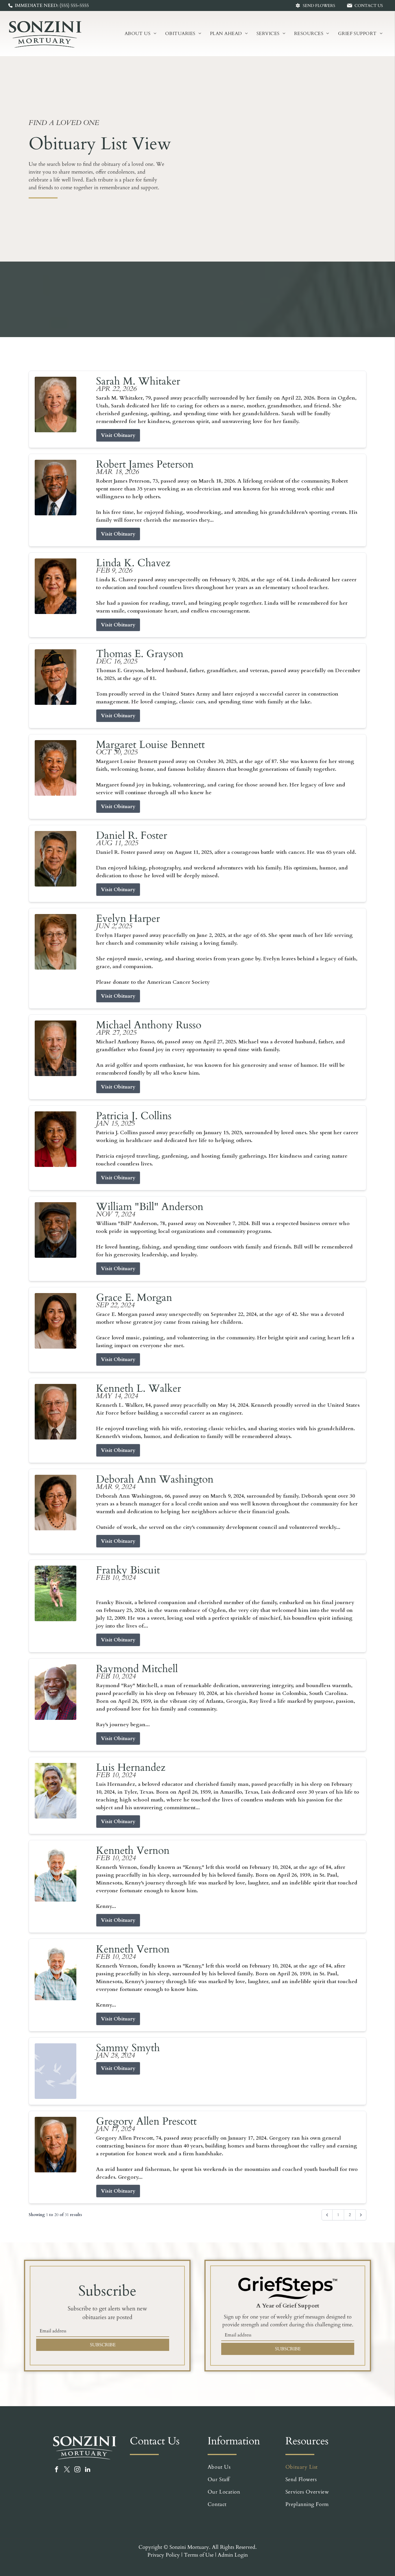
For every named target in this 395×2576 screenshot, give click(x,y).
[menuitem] (141, 34)
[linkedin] (88, 2470)
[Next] (361, 2215)
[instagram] (77, 2470)
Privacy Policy (164, 2555)
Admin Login (233, 2555)
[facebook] (57, 2470)
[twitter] (67, 2470)
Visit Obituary (118, 435)
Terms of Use (199, 2555)
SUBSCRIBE (103, 2345)
